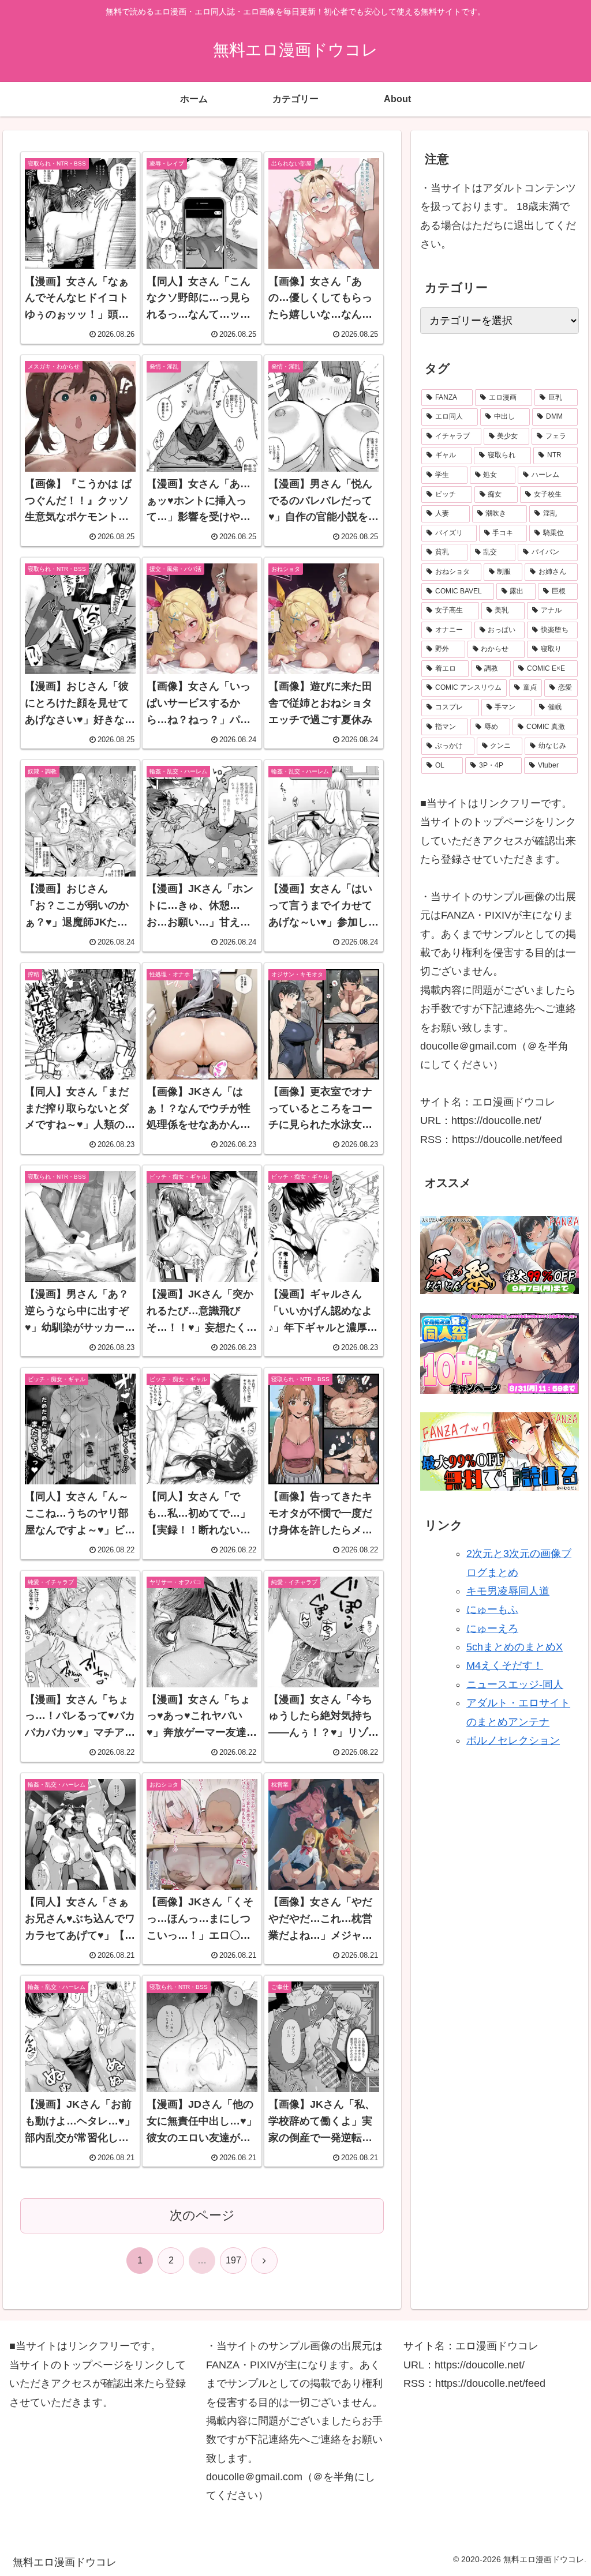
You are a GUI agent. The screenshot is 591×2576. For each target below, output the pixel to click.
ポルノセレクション (513, 1740)
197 (233, 2260)
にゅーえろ (492, 1629)
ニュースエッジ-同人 (515, 1684)
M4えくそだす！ (505, 1665)
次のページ (202, 2215)
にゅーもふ (492, 1609)
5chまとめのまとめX (515, 1647)
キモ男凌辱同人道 (508, 1591)
